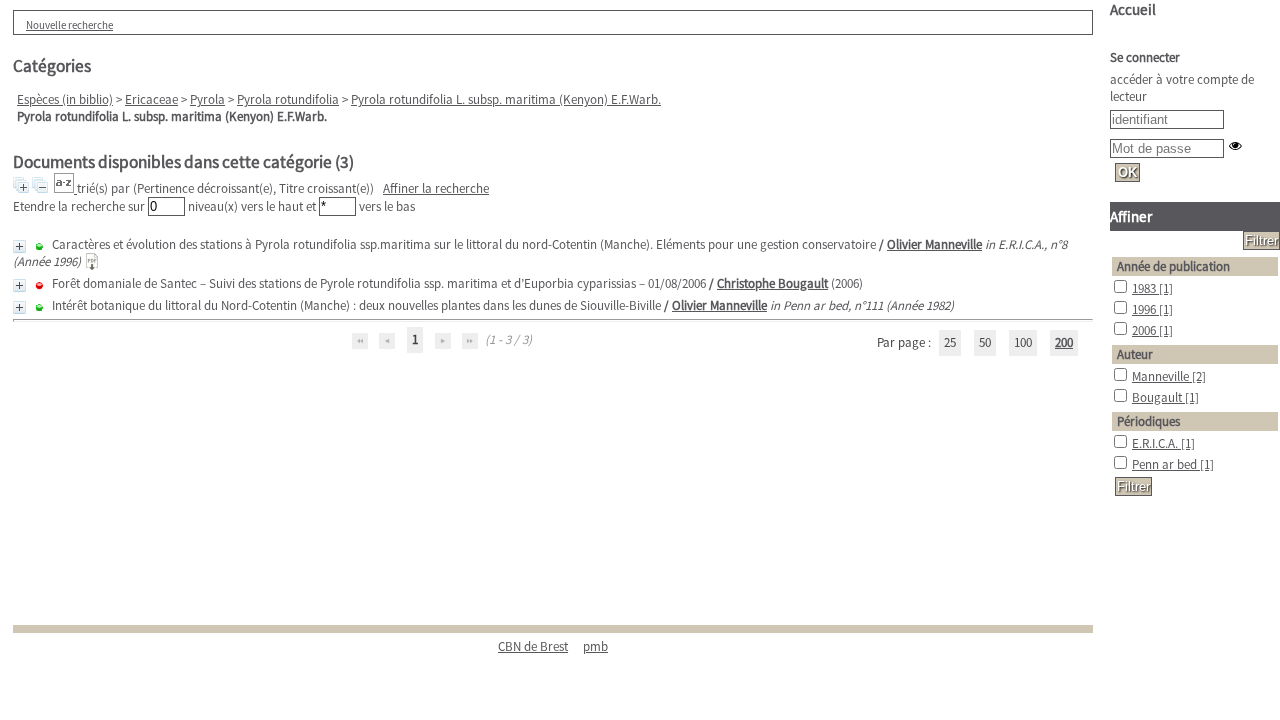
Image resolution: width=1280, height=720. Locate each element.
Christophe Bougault (772, 283)
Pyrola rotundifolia (288, 99)
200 (1064, 342)
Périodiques (1148, 421)
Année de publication (1173, 266)
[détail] (19, 246)
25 (950, 342)
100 (1023, 342)
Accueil (1133, 9)
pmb (595, 646)
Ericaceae (151, 99)
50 (985, 342)
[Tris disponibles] (65, 188)
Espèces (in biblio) (65, 99)
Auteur (1135, 354)
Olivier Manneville (934, 244)
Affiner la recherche (436, 188)
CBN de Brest (533, 646)
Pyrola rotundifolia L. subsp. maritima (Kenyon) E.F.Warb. (506, 99)
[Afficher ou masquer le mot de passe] (1235, 145)
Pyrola (207, 99)
